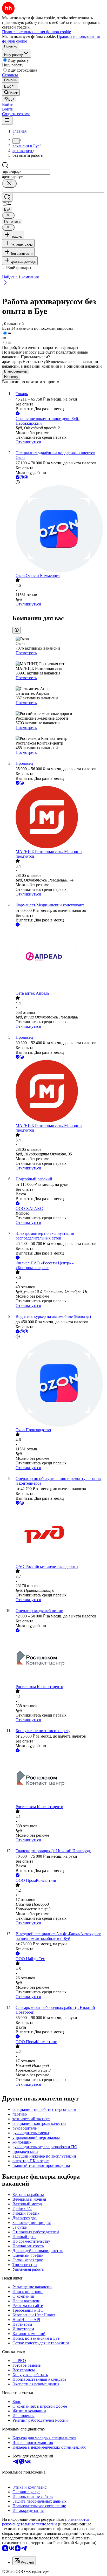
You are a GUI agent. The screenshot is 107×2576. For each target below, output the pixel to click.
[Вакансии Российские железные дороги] (59, 1535)
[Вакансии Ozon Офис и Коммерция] (59, 529)
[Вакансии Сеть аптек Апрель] (59, 959)
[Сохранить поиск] (7, 197)
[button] (8, 104)
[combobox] (26, 172)
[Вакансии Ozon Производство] (59, 1384)
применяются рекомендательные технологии (46, 2522)
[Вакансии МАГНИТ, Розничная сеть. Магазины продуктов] (59, 818)
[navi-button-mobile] (7, 120)
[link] (11, 92)
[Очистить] (9, 184)
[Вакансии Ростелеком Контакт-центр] (59, 1659)
